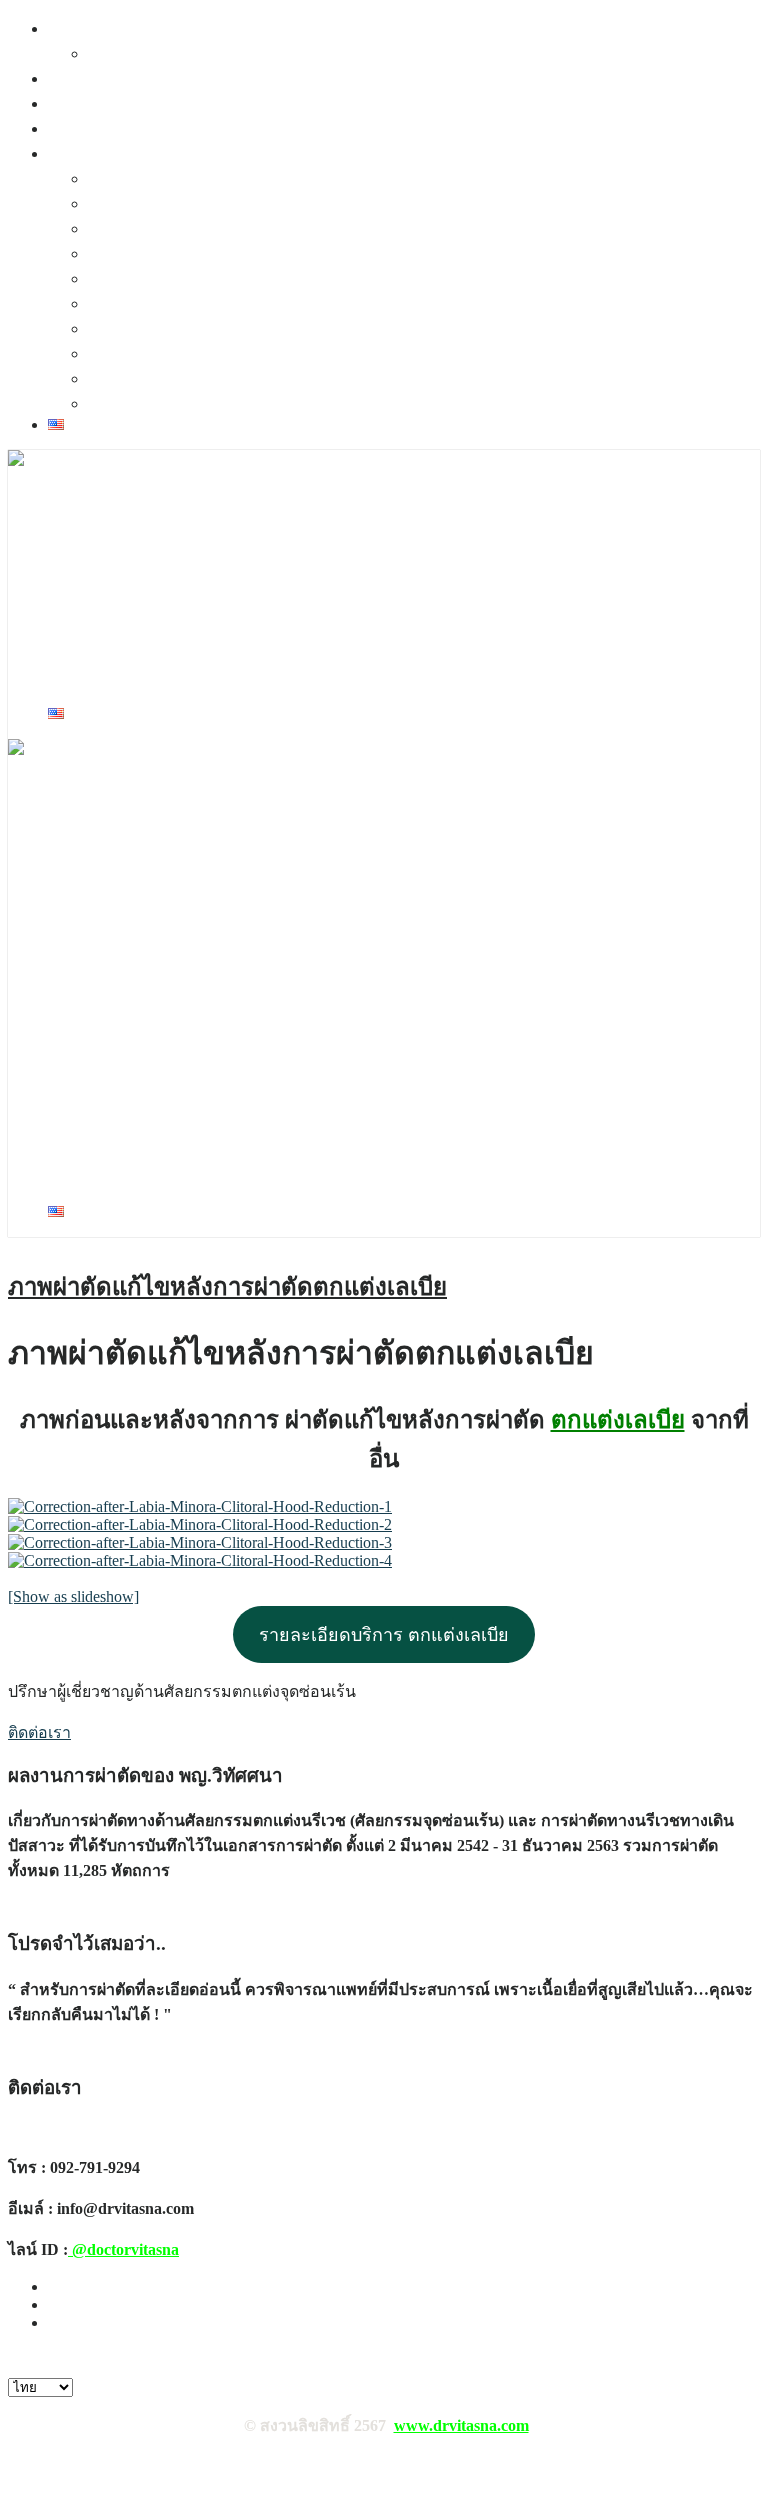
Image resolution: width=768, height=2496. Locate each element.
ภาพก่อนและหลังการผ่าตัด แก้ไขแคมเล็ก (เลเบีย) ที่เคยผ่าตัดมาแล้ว (321, 278)
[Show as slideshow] (73, 1596)
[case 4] (200, 1560)
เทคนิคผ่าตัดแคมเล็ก (120, 103)
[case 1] (200, 1506)
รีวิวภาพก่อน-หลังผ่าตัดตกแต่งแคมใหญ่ (225, 228)
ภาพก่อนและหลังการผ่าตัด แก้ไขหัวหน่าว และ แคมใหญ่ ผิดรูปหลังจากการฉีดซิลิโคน (383, 403)
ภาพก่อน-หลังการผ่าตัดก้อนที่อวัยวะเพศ (226, 178)
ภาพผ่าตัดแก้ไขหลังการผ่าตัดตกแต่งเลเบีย (227, 1287)
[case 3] (200, 1542)
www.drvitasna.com (461, 2425)
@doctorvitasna (123, 2249)
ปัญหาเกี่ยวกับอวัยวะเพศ (132, 128)
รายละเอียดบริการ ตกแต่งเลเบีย (384, 1635)
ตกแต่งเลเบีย (618, 1420)
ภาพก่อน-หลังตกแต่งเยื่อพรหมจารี (206, 378)
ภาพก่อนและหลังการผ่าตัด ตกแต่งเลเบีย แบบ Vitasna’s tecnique (304, 303)
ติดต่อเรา (119, 53)
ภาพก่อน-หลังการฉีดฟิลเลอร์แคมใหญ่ (220, 203)
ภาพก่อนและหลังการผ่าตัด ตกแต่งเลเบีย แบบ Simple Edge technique (318, 353)
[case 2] (200, 1524)
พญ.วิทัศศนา (92, 78)
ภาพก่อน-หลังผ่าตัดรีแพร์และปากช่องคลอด (238, 253)
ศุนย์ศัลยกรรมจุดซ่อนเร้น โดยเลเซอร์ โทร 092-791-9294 (239, 514)
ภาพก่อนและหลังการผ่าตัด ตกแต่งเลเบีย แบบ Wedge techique (296, 328)
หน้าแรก (78, 28)
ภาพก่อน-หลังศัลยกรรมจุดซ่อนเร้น (168, 153)
